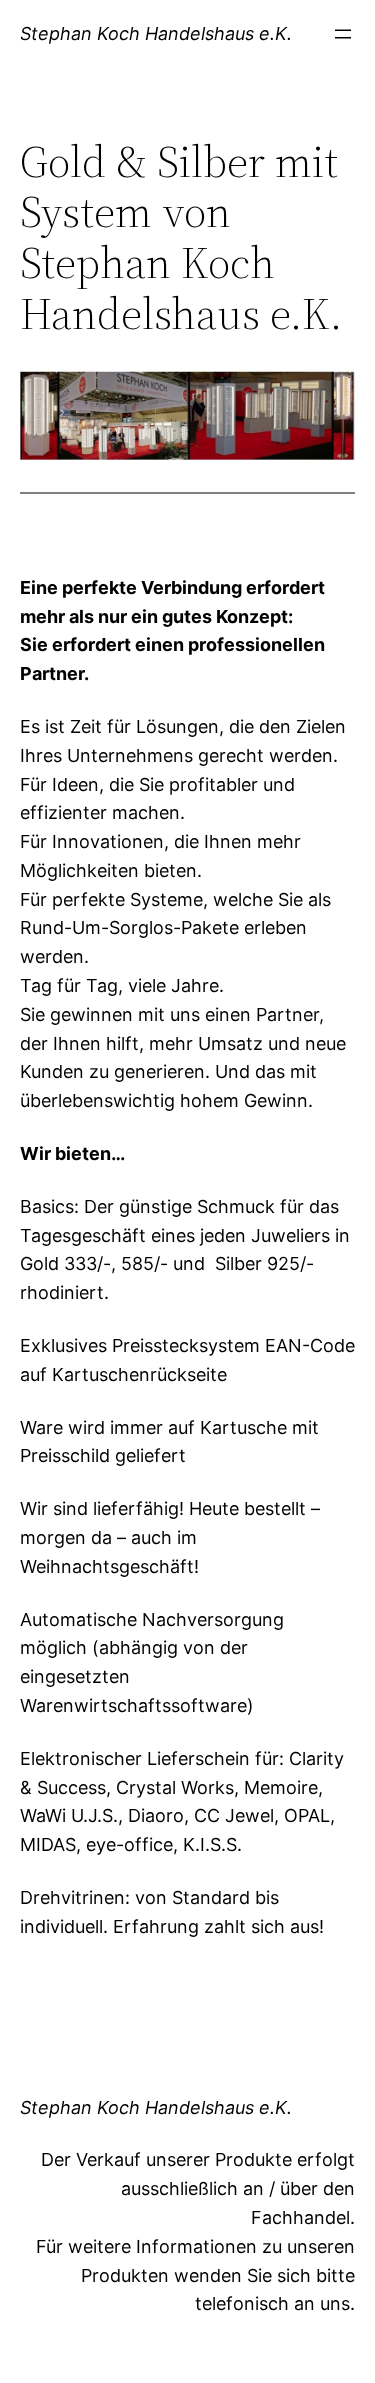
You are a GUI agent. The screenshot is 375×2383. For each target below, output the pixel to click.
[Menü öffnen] (343, 34)
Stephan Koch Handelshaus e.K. (156, 33)
